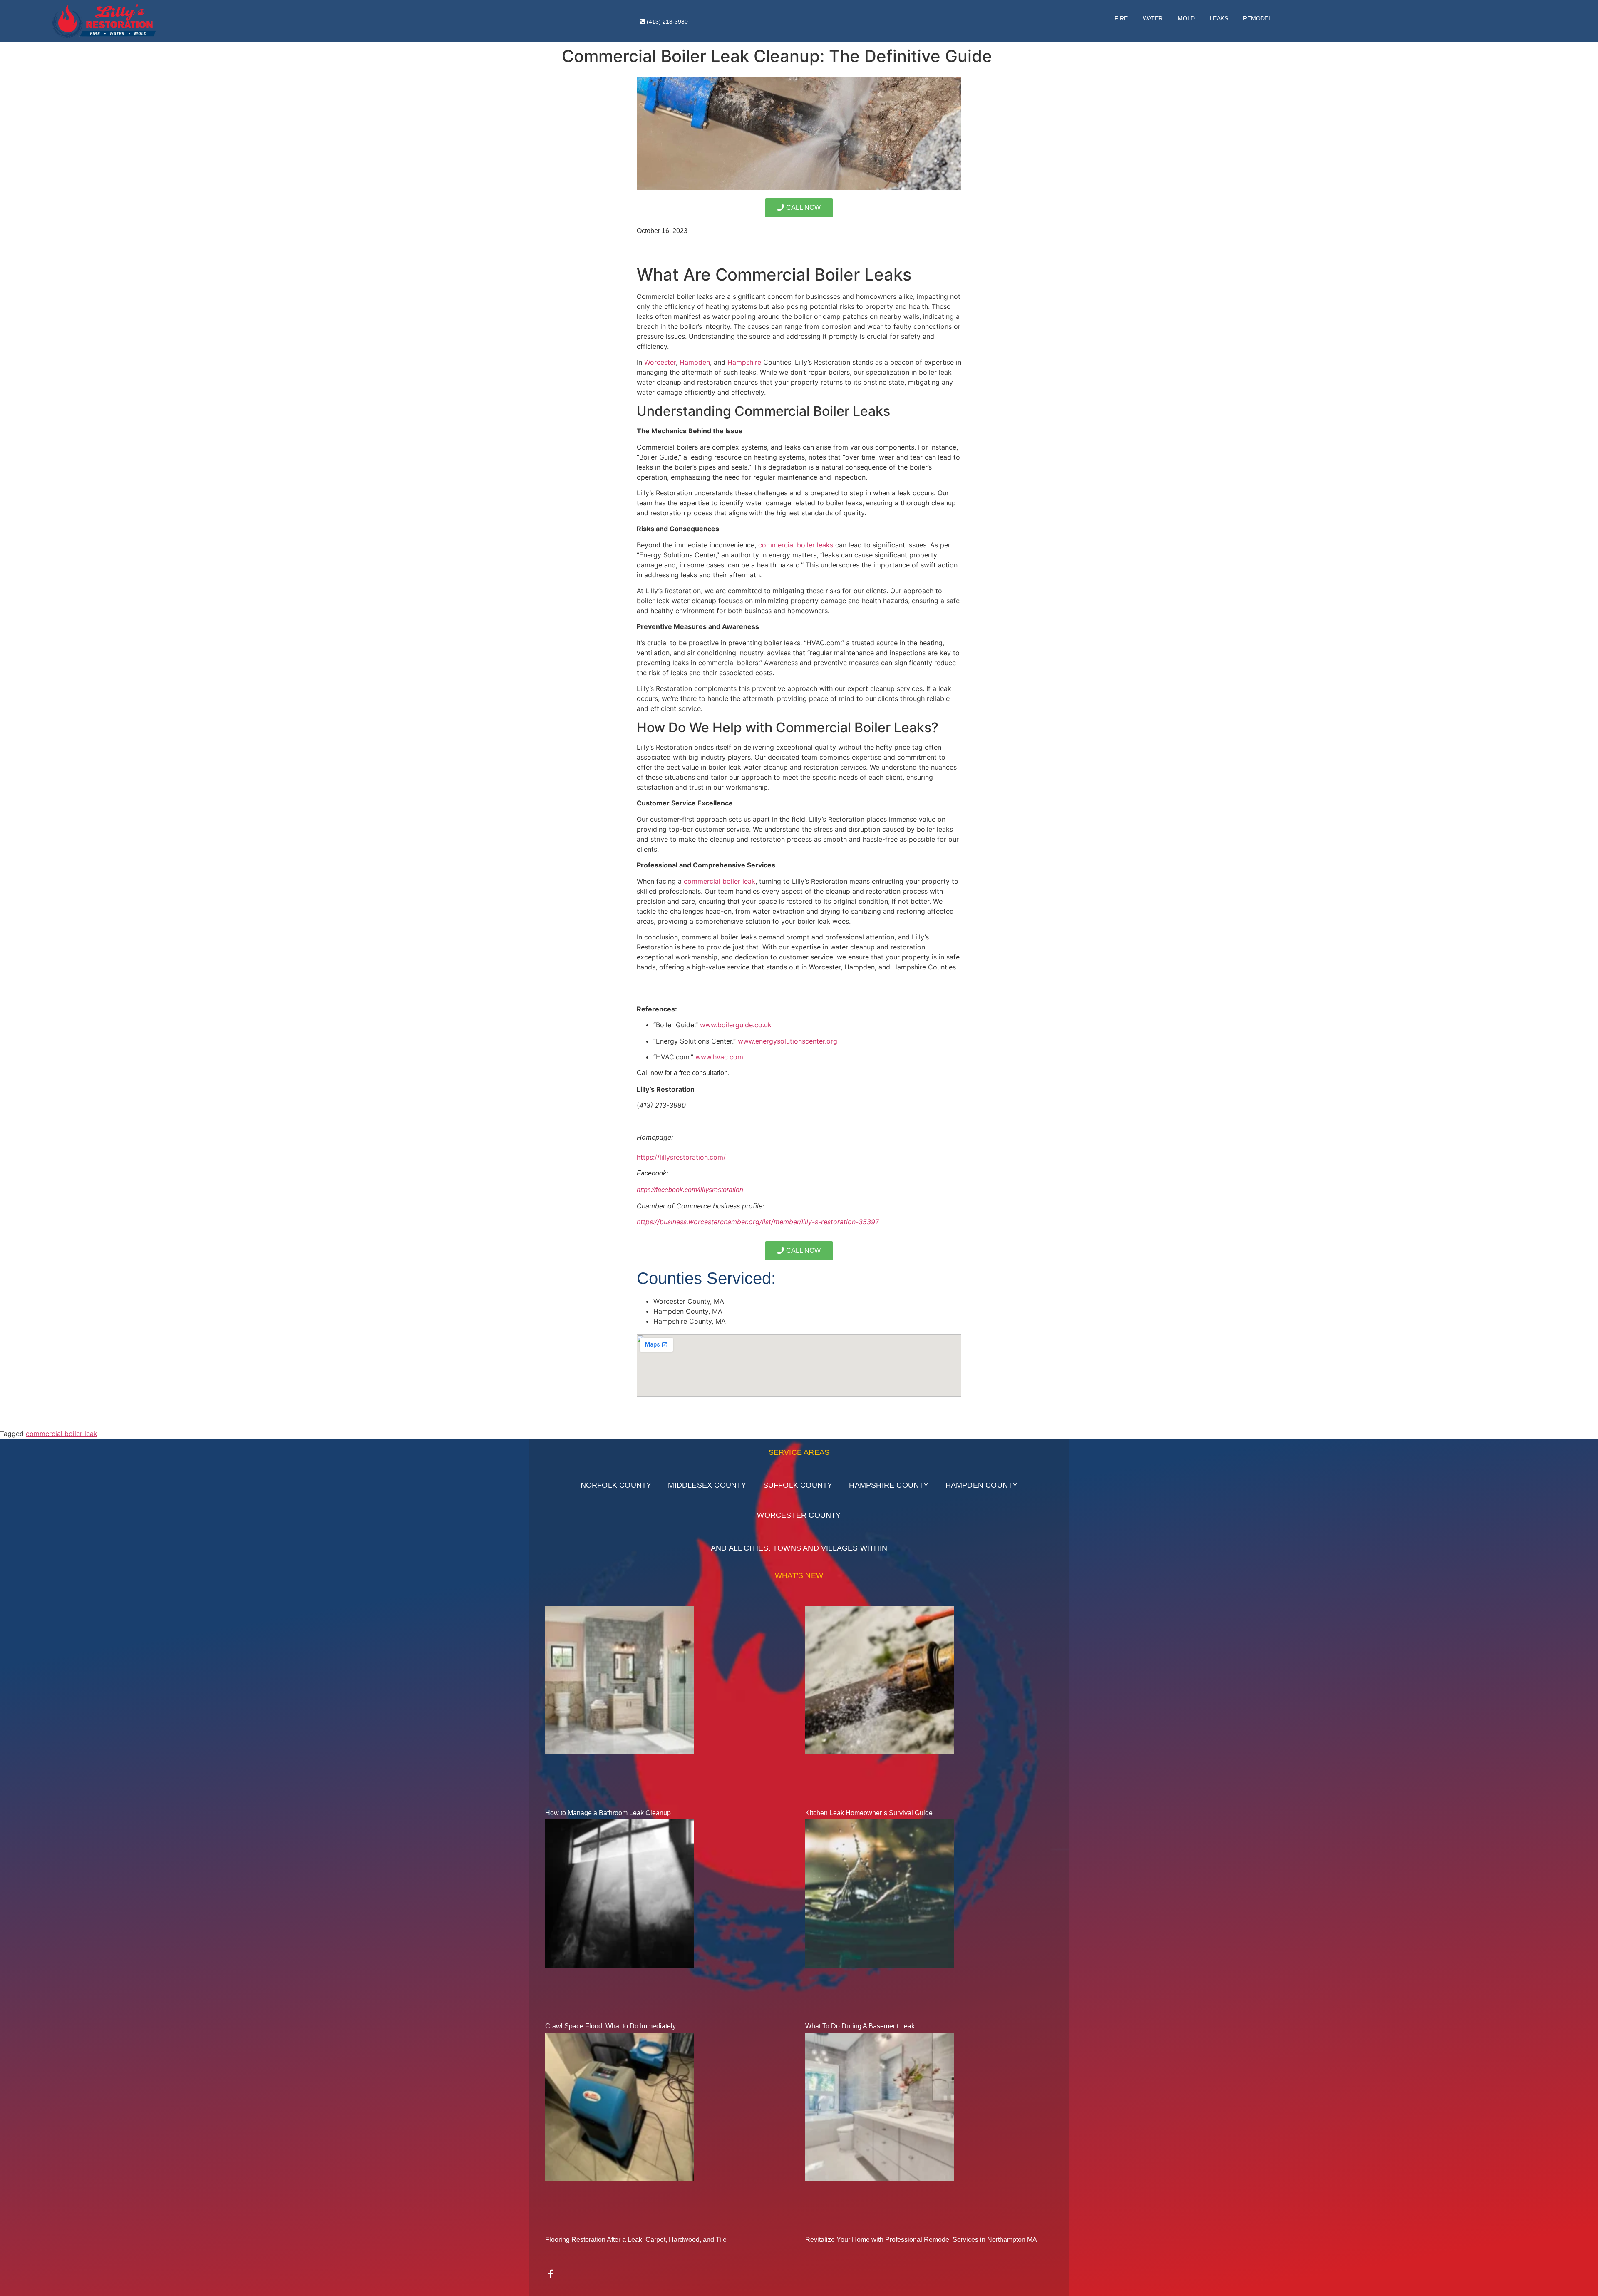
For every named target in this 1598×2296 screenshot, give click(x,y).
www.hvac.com (719, 1057)
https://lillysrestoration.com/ (681, 1157)
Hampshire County (889, 1485)
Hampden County (982, 1485)
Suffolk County (798, 1485)
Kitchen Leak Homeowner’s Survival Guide (869, 1813)
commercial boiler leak (720, 881)
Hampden (695, 362)
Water (1153, 18)
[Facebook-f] (551, 2274)
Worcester (660, 362)
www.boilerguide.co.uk (736, 1025)
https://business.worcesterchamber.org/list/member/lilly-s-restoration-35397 (758, 1222)
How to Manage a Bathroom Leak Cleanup (608, 1813)
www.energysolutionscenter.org (788, 1041)
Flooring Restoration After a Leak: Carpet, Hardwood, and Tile (636, 2240)
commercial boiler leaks (796, 545)
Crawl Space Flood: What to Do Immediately (610, 2026)
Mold (1186, 18)
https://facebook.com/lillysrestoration (690, 1190)
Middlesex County (707, 1485)
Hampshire (744, 362)
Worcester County (799, 1515)
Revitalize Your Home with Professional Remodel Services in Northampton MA (921, 2240)
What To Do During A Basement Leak (860, 2026)
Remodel (1257, 18)
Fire (1121, 18)
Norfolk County (616, 1485)
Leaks (1219, 18)
